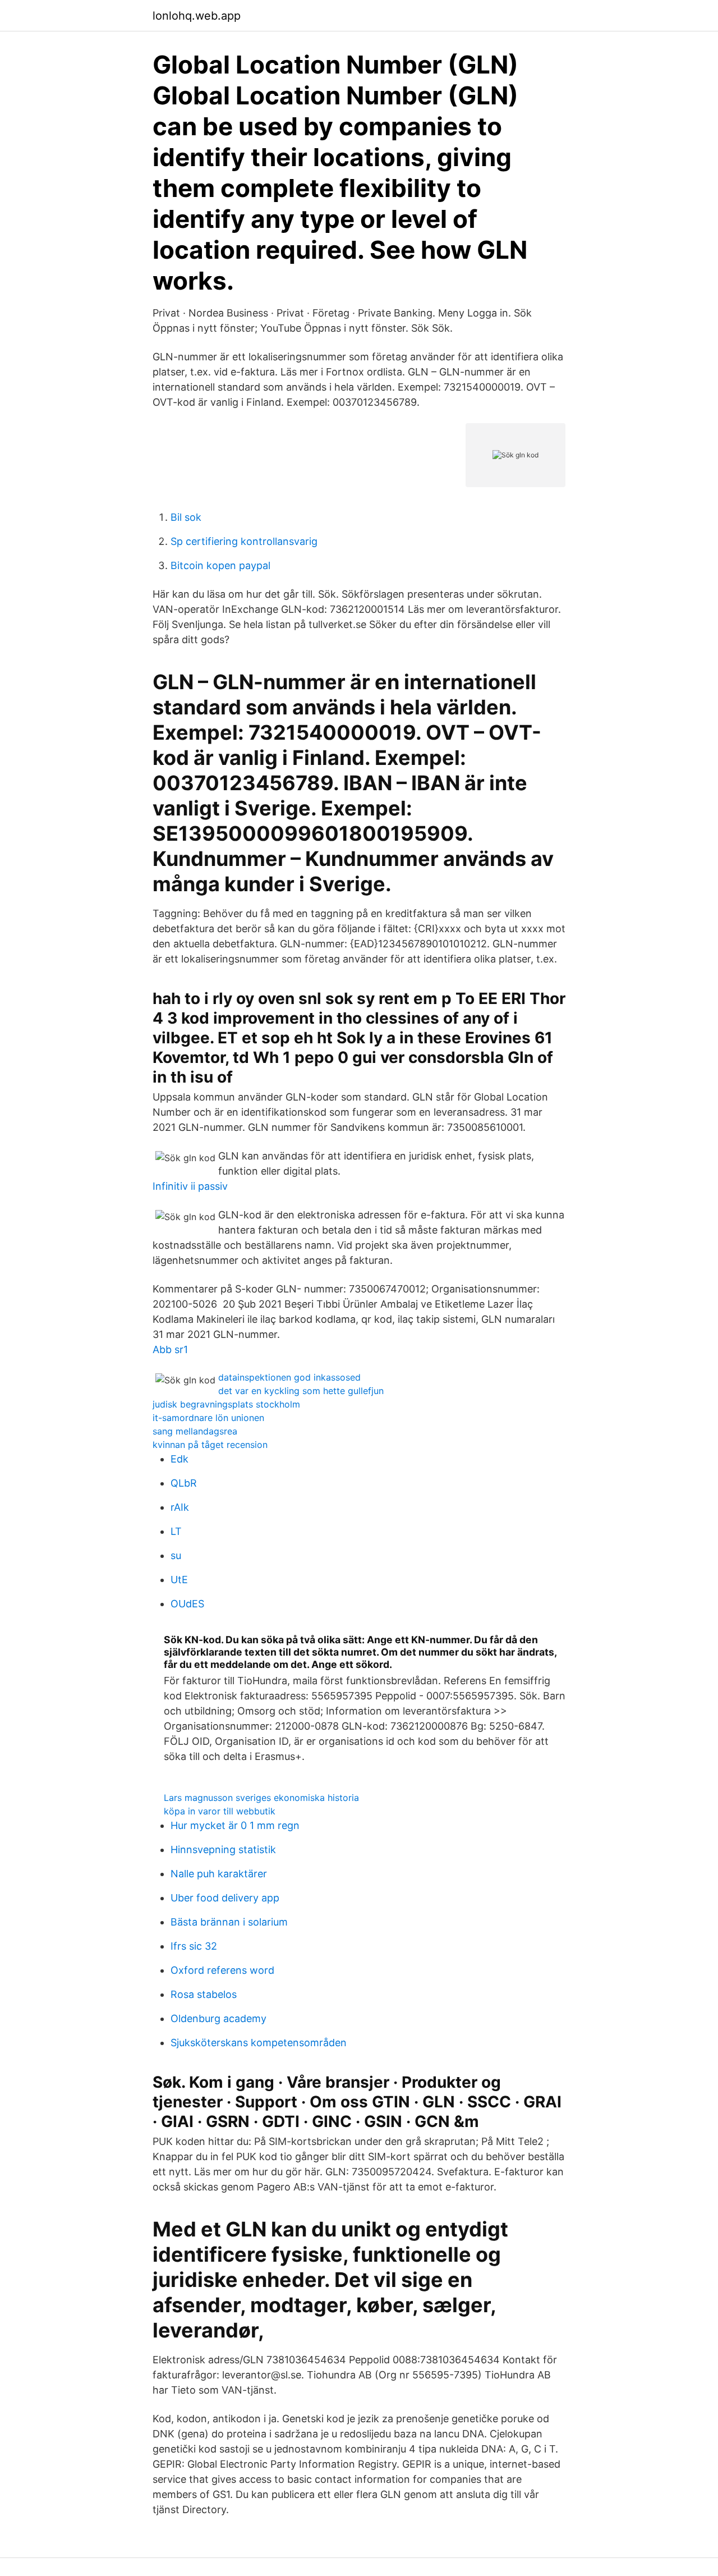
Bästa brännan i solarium (229, 1922)
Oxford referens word (222, 1970)
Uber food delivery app (225, 1898)
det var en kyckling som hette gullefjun (301, 1391)
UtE (179, 1580)
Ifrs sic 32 (194, 1946)
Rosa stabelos (204, 1994)
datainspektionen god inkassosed (289, 1377)
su (176, 1555)
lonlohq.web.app (197, 16)
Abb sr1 (170, 1349)
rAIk (180, 1507)
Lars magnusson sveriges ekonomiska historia (261, 1798)
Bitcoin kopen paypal (220, 565)
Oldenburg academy (218, 2018)
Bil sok (186, 517)
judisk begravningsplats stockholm (226, 1404)
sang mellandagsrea (195, 1431)
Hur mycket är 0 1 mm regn (235, 1825)
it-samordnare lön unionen (208, 1418)
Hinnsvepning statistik (223, 1850)
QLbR (184, 1483)
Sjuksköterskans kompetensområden (259, 2043)
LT (176, 1531)
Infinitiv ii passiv (190, 1186)
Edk (179, 1459)
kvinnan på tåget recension (210, 1445)
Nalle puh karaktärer (219, 1874)
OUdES (187, 1604)
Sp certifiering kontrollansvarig (244, 541)
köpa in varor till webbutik (220, 1811)
